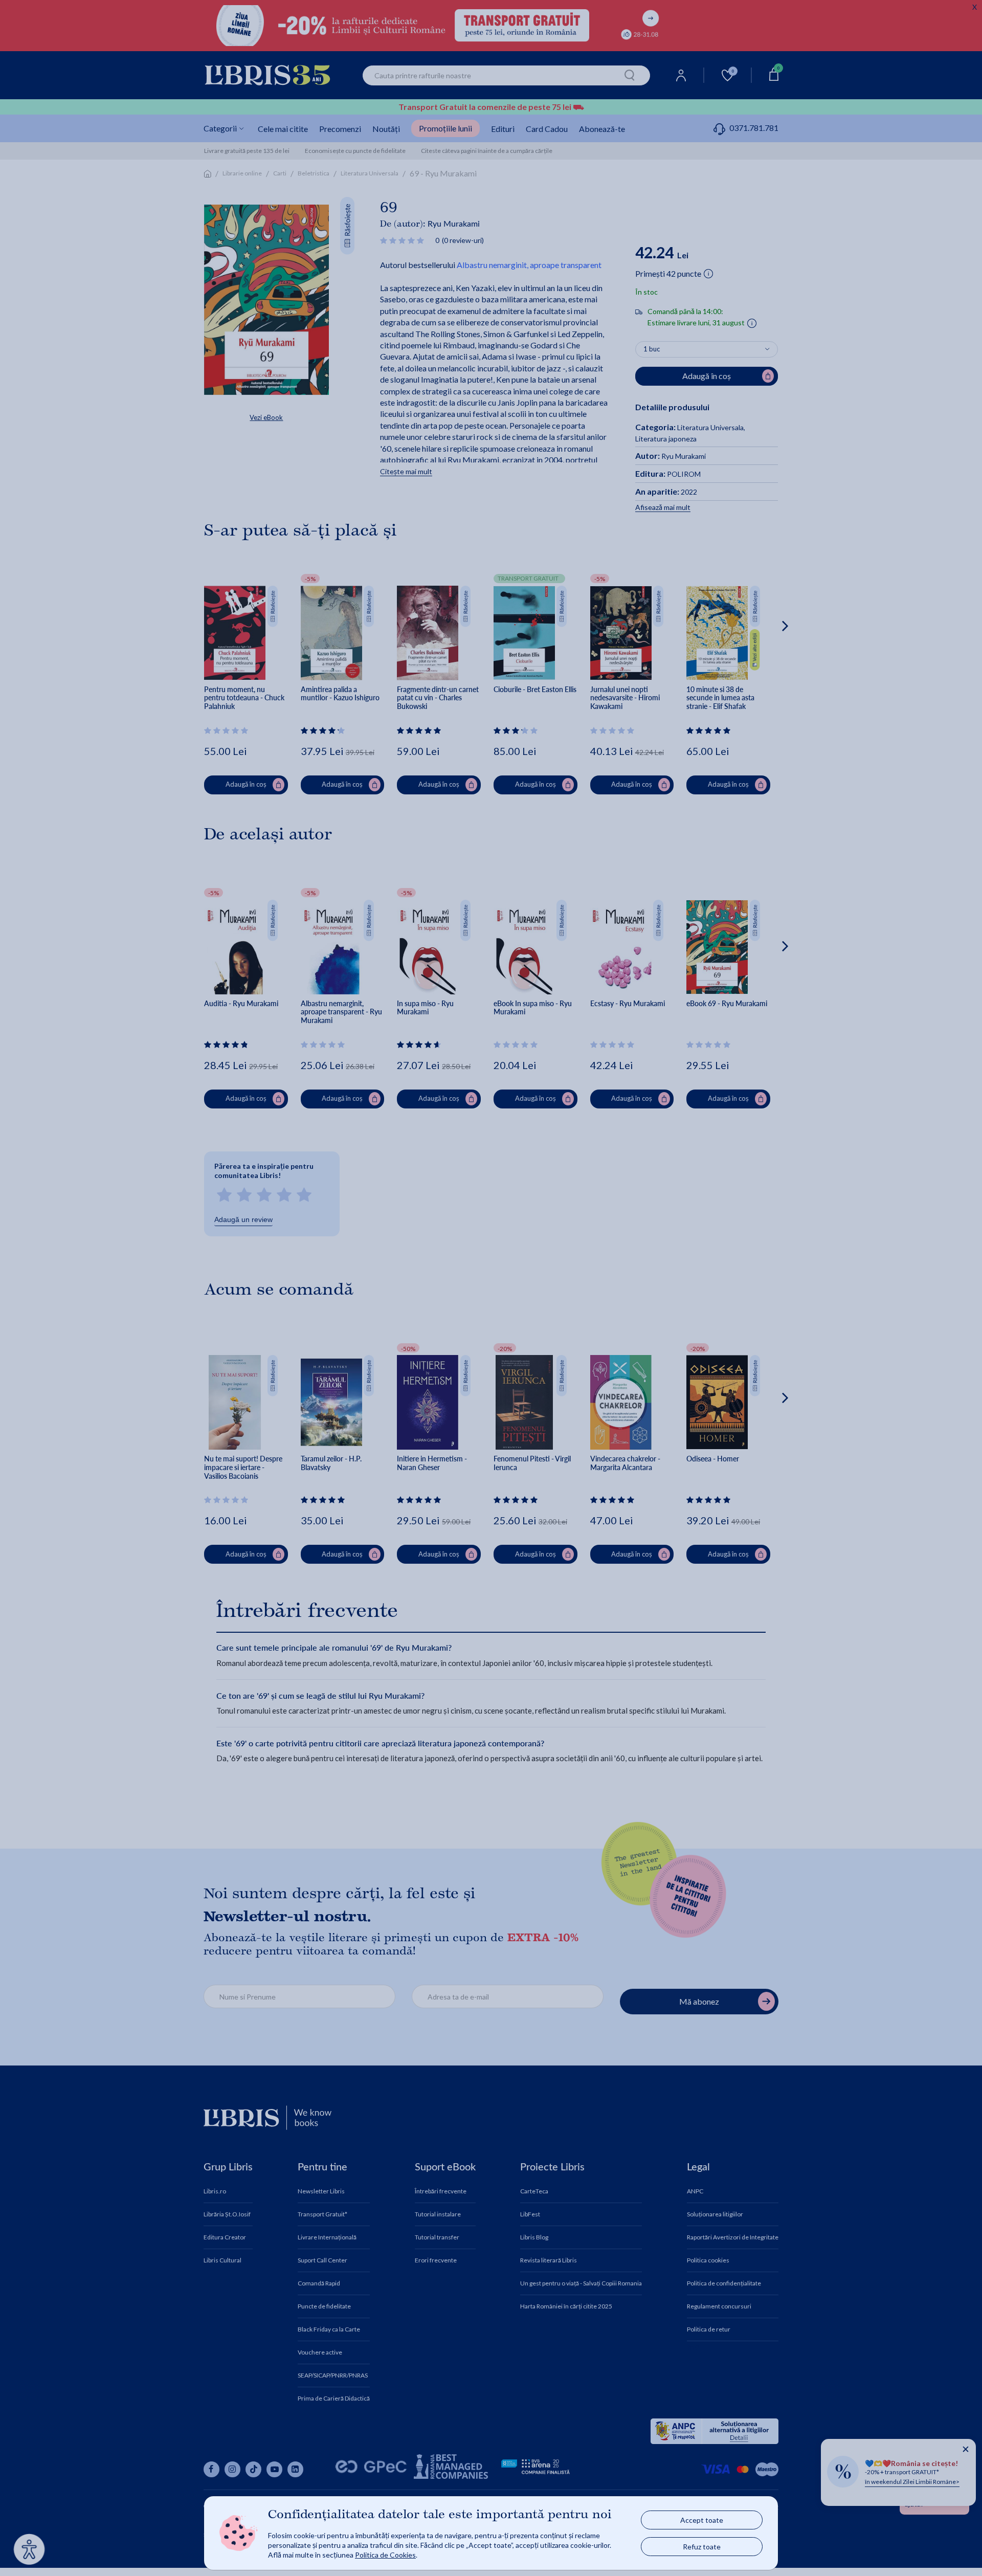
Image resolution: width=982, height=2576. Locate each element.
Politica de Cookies (385, 2555)
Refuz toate (702, 2547)
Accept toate (702, 2520)
